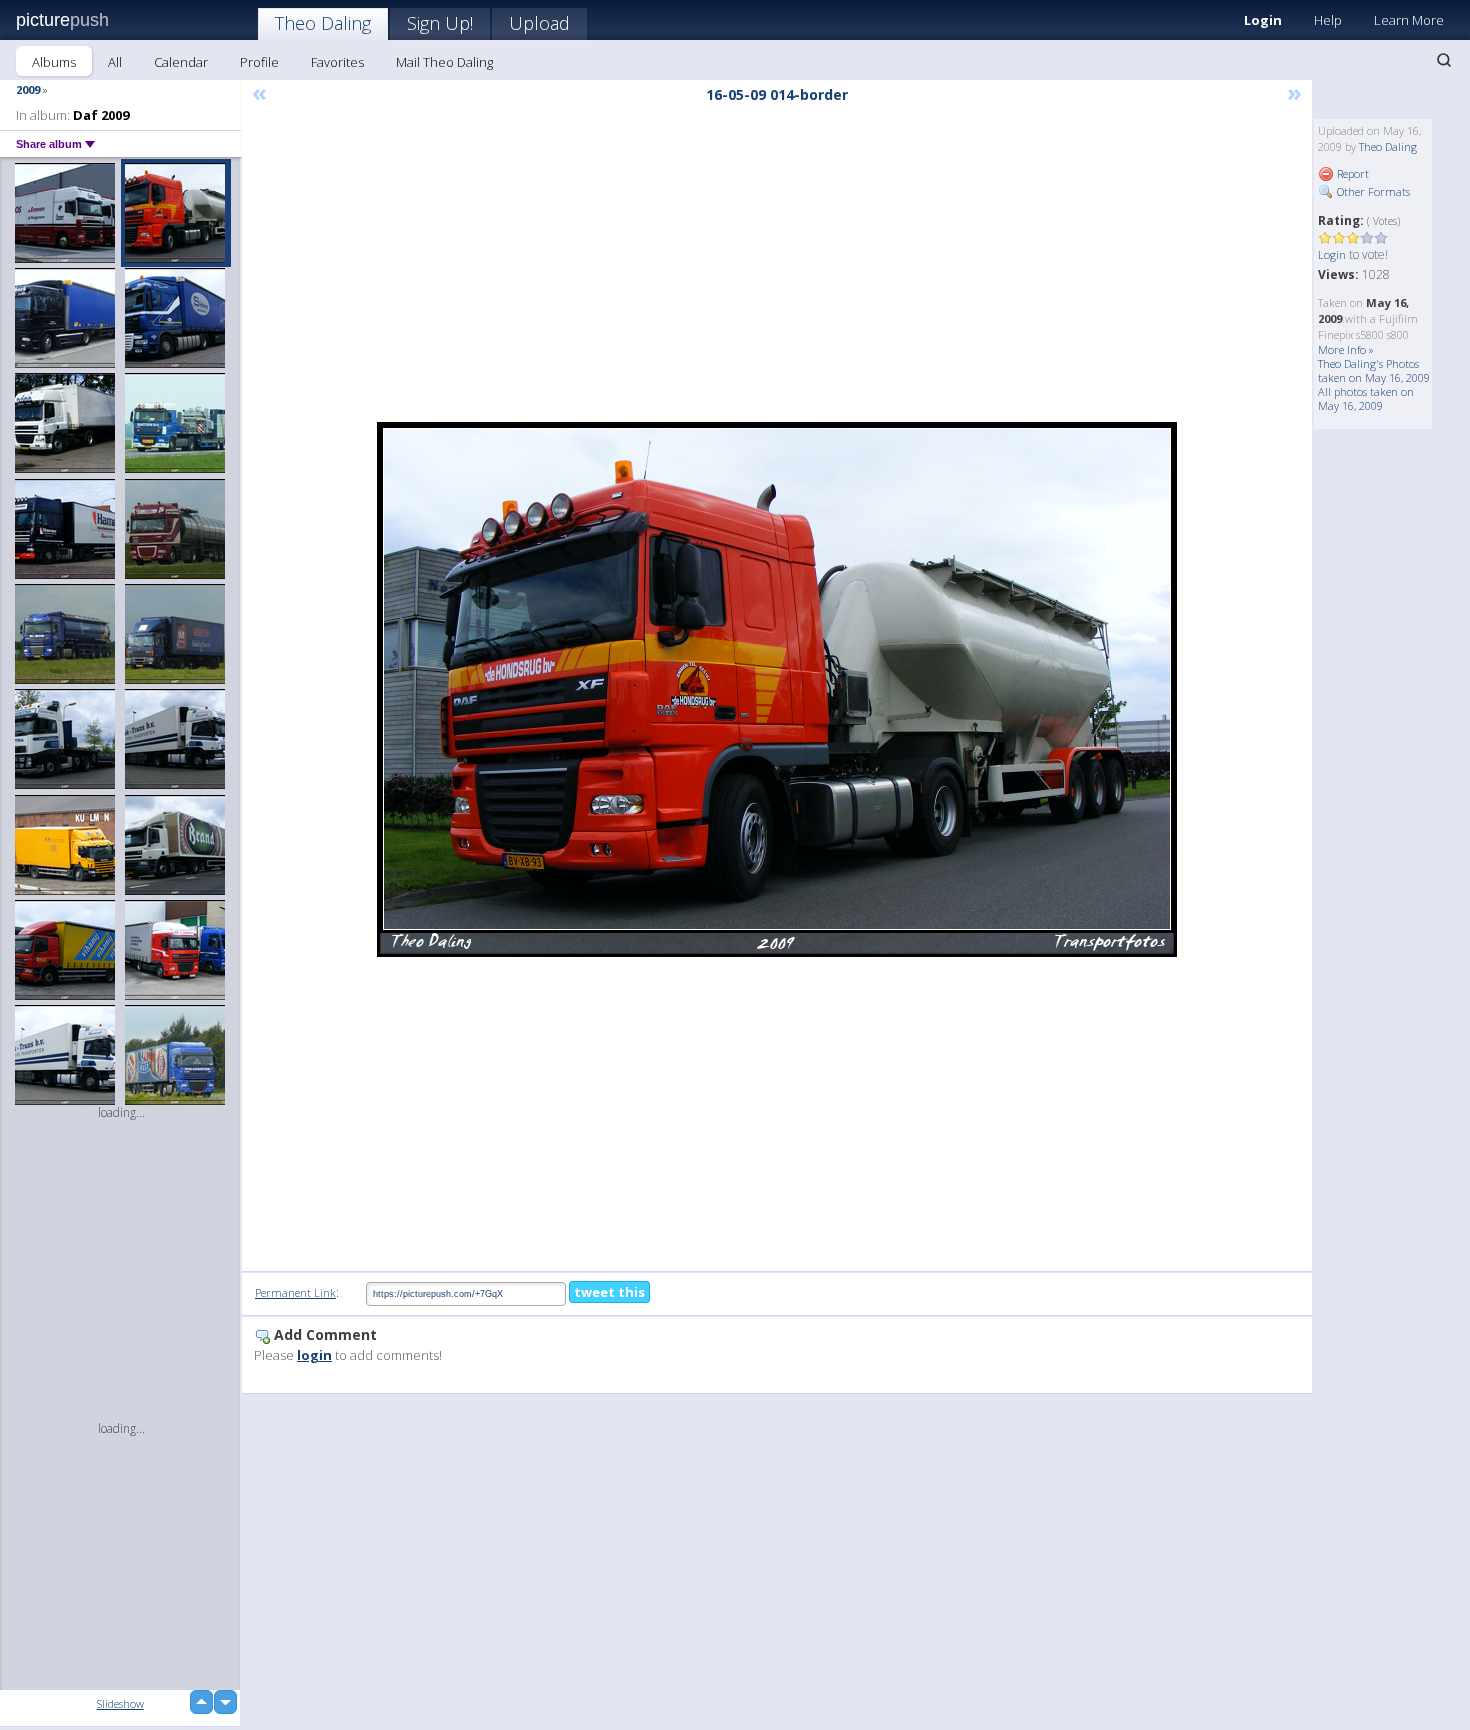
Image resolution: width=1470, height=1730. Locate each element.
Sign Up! (440, 23)
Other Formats (1372, 191)
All (115, 62)
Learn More (1409, 20)
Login (1263, 20)
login (314, 1355)
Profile (259, 62)
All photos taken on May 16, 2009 (1366, 398)
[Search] (1444, 60)
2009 (28, 89)
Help (1328, 20)
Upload (539, 23)
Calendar (181, 62)
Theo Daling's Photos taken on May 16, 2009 (1374, 370)
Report (1351, 173)
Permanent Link (295, 1292)
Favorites (337, 62)
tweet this (609, 1292)
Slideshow (120, 1703)
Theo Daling (323, 23)
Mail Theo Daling (444, 62)
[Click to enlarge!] (777, 689)
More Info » (1346, 349)
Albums (54, 62)
